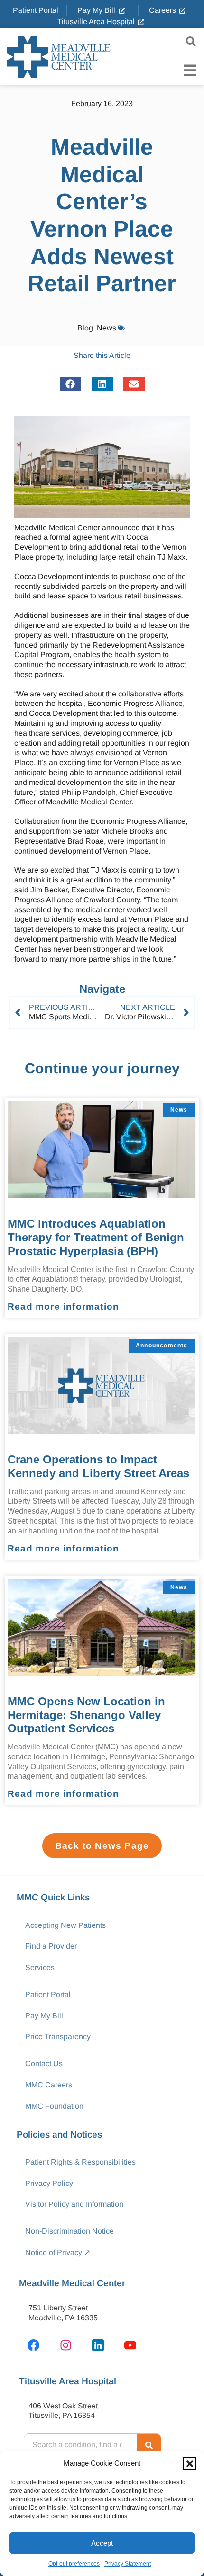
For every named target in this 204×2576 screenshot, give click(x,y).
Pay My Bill (44, 2016)
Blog (85, 328)
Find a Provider (51, 1946)
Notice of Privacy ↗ (58, 2252)
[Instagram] (65, 2345)
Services (40, 1967)
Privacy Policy (49, 2183)
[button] (190, 2464)
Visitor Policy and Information (74, 2204)
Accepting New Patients (65, 1925)
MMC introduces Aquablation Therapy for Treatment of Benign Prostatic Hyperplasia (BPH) (96, 1237)
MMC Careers (49, 2085)
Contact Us (44, 2063)
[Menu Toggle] (190, 70)
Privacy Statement (128, 2564)
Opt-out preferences (74, 2564)
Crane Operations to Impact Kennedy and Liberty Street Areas (98, 1466)
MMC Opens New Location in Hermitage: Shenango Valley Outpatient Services (86, 1715)
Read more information (63, 1306)
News (107, 328)
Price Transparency (58, 2037)
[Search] (149, 2445)
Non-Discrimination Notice (70, 2231)
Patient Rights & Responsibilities (80, 2162)
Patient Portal (48, 1994)
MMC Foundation (54, 2106)
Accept (102, 2543)
